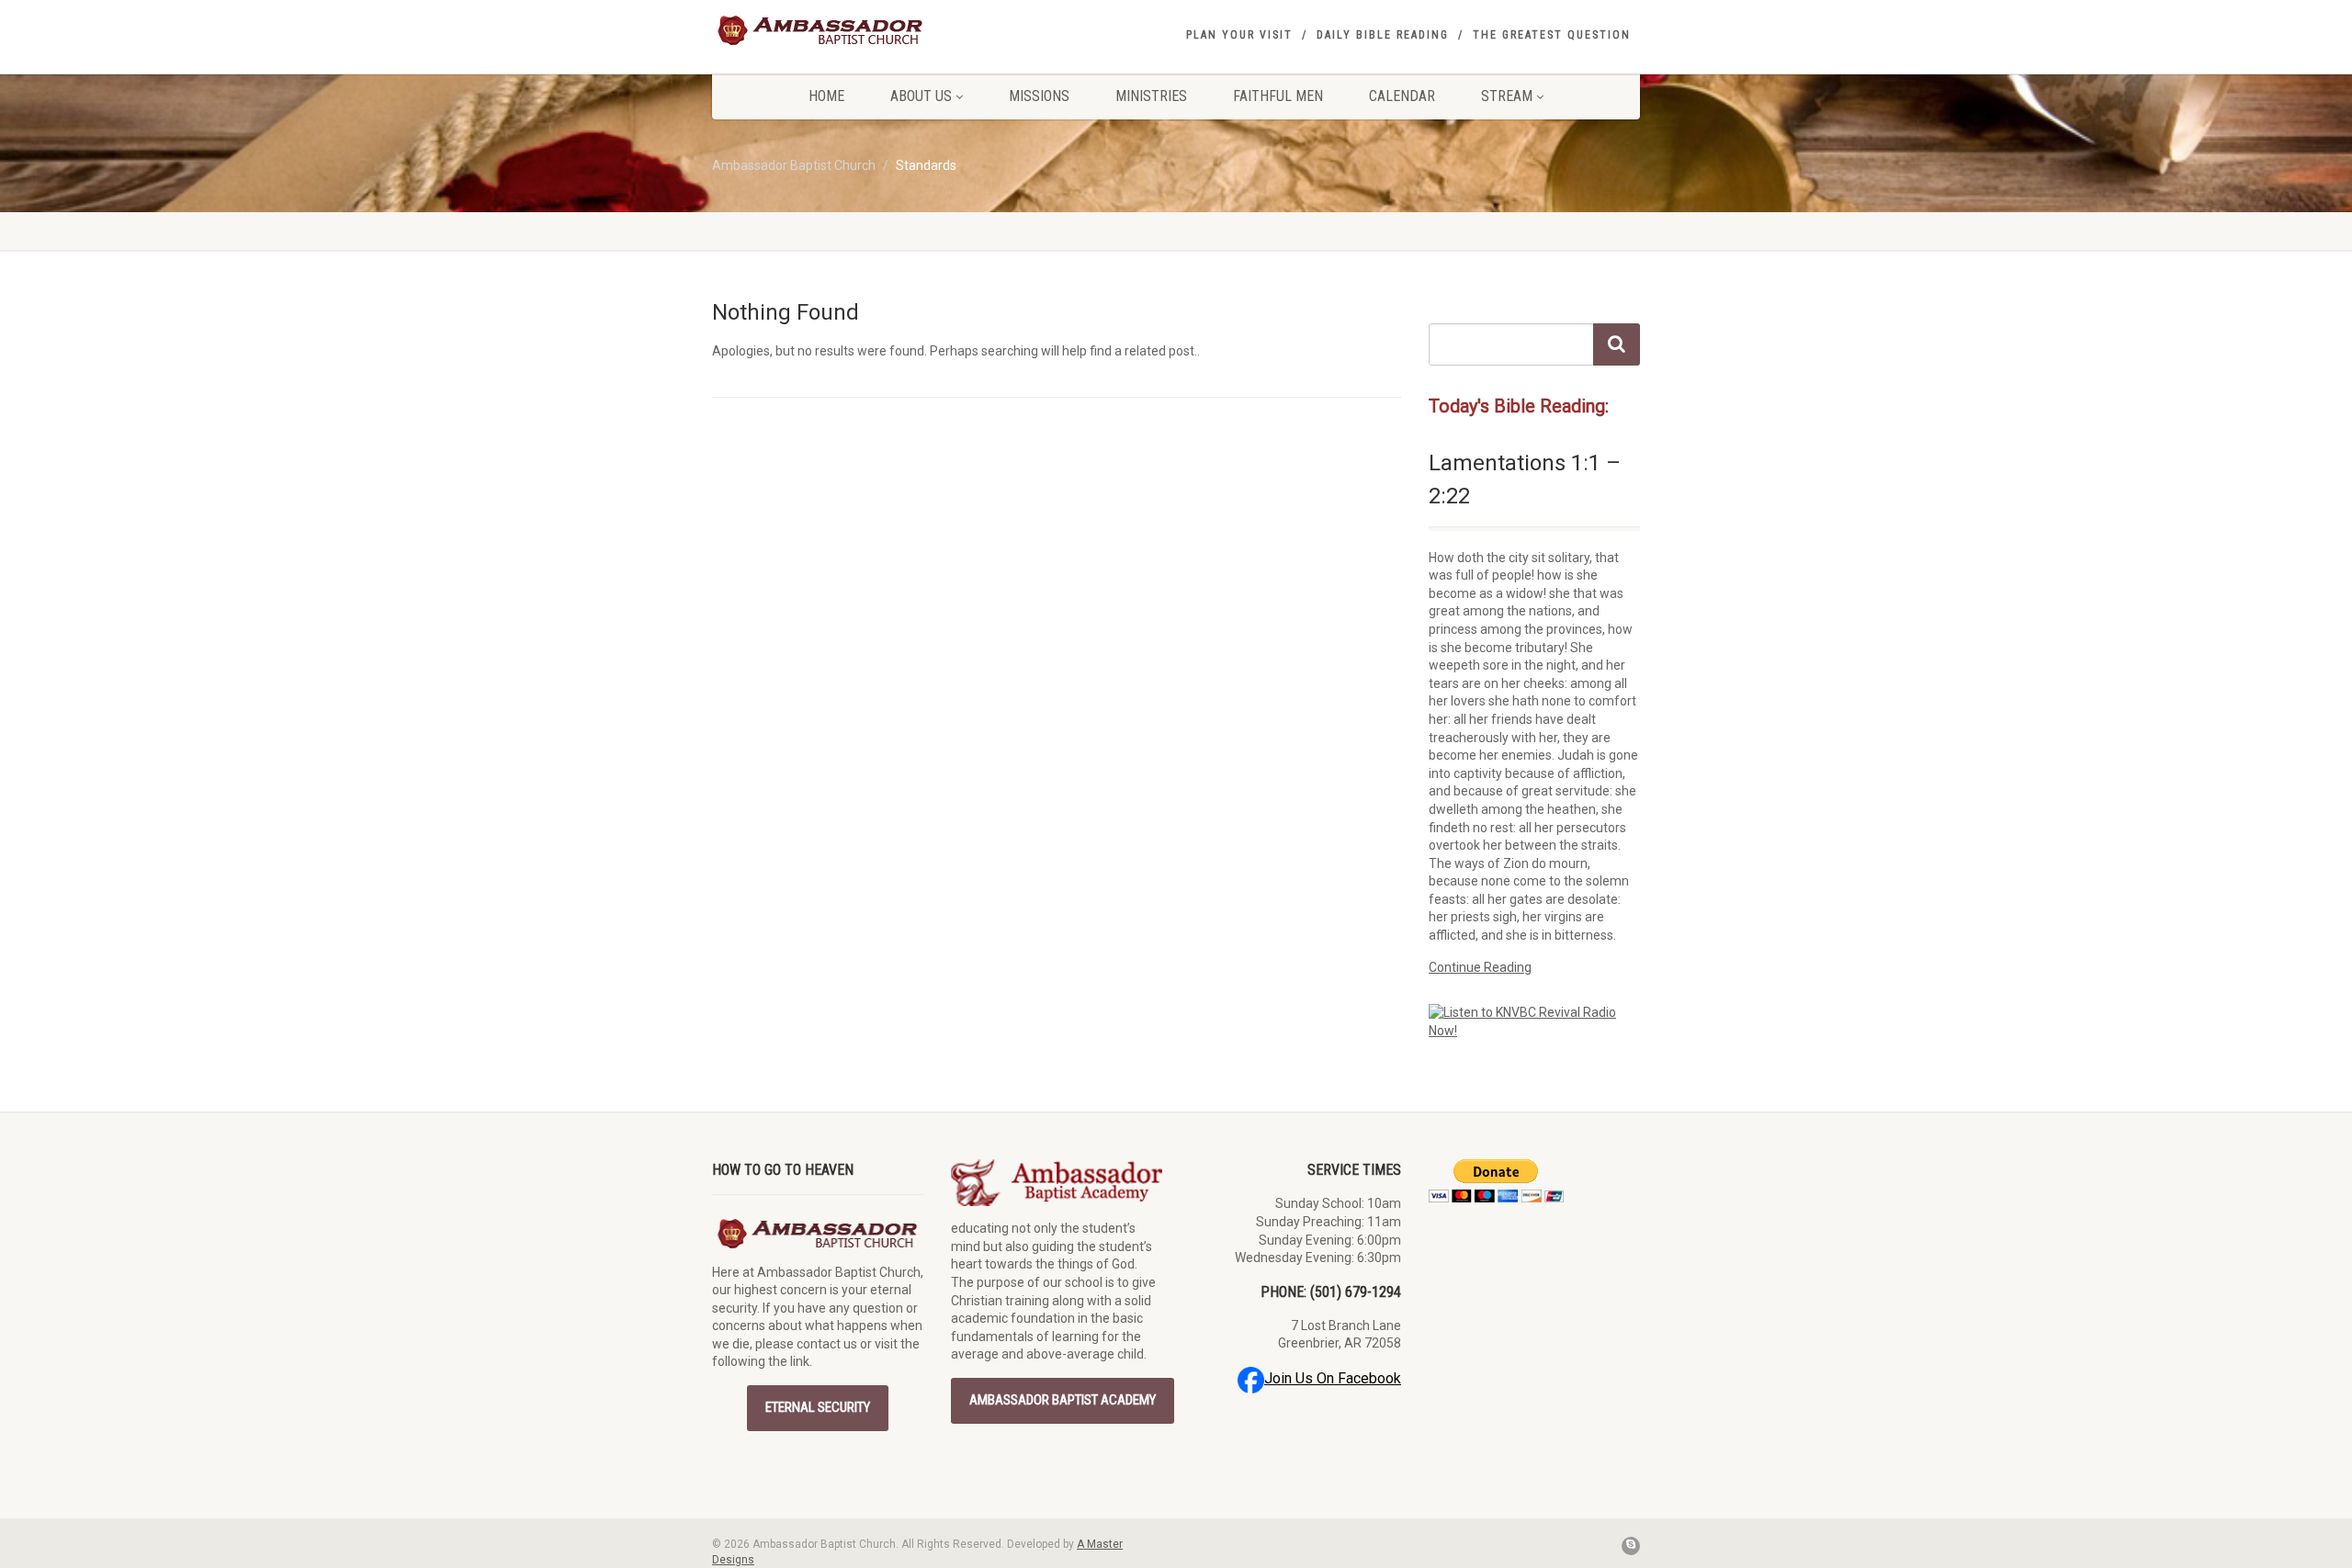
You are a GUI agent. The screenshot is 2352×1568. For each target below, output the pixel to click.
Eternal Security (818, 1407)
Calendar (1402, 96)
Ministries (1151, 96)
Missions (1039, 96)
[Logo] (858, 30)
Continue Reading (1480, 967)
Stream (1507, 96)
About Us (921, 96)
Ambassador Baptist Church (794, 165)
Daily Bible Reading (1383, 35)
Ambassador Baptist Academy (1063, 1400)
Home (826, 96)
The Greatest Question (1552, 35)
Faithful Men (1278, 96)
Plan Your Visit (1239, 35)
